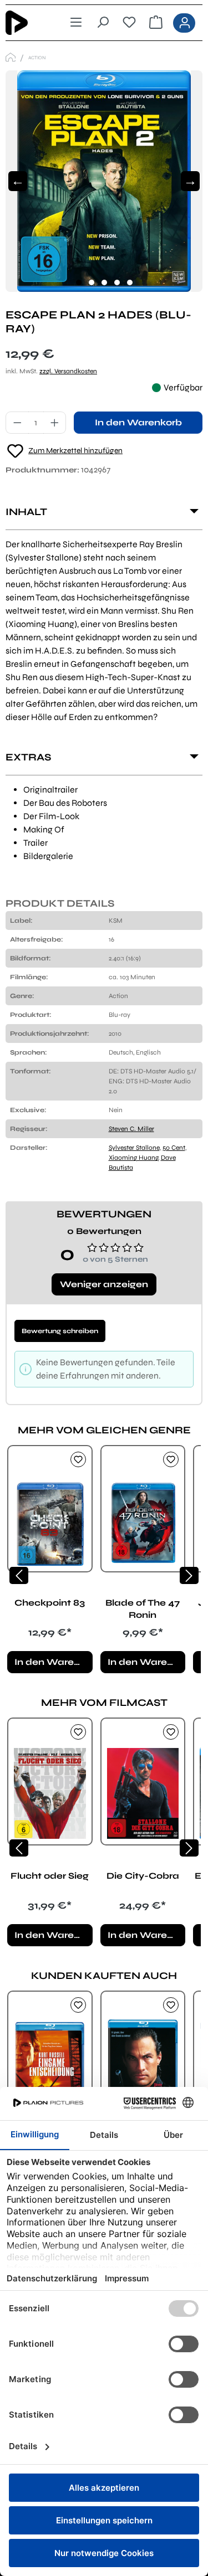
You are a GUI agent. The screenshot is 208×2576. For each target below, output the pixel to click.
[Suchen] (103, 23)
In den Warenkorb (138, 422)
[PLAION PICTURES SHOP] (11, 57)
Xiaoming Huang (133, 1158)
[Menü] (76, 23)
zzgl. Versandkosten (68, 371)
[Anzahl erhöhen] (55, 423)
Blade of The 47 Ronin (143, 1609)
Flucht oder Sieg (50, 1876)
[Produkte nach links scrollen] (19, 1575)
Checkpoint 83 (50, 1603)
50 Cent (174, 1148)
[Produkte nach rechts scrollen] (189, 1575)
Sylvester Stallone (134, 1148)
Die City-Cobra (143, 1876)
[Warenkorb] (156, 23)
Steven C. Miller (131, 1129)
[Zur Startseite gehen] (25, 23)
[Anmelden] (184, 23)
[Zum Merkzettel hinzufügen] (78, 1459)
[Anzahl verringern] (17, 423)
